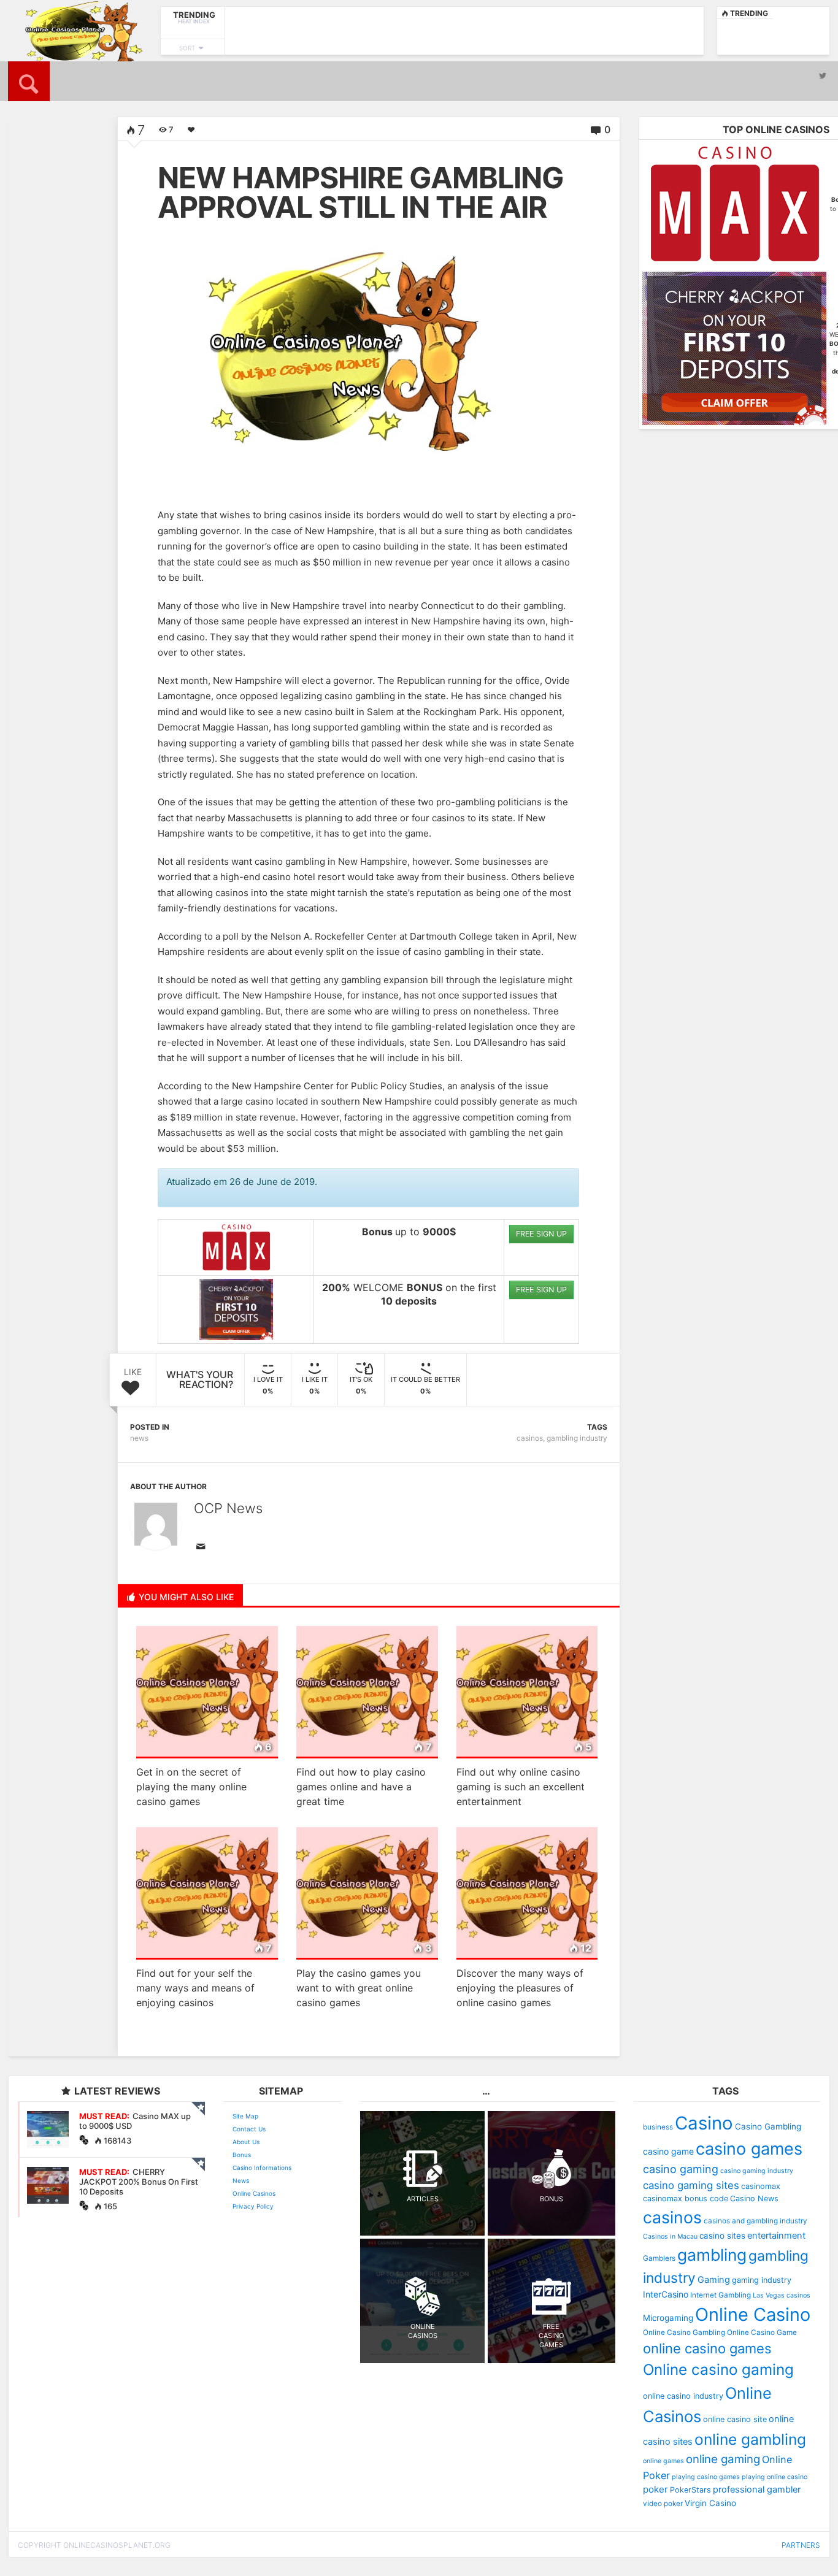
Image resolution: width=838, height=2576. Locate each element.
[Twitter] (823, 75)
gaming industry (762, 2280)
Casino (704, 2123)
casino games (749, 2149)
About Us (246, 2142)
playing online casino (775, 2477)
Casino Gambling (768, 2126)
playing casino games (706, 2477)
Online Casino (753, 2314)
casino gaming (681, 2169)
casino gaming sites (691, 2185)
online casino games (707, 2348)
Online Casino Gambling (684, 2333)
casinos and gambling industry (755, 2221)
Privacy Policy (253, 2206)
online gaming (723, 2459)
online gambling (750, 2439)
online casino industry (683, 2396)
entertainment (776, 2236)
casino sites (722, 2236)
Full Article (43, 357)
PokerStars (690, 2490)
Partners (801, 2545)
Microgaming (668, 2318)
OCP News (228, 1508)
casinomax (761, 2186)
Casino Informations (262, 2168)
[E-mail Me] (203, 1547)
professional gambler (757, 2490)
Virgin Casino (710, 2503)
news (139, 1438)
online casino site (735, 2419)
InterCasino (666, 2294)
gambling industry (577, 1438)
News (241, 2180)
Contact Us (249, 2129)
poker (655, 2489)
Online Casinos (254, 2193)
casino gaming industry (757, 2171)
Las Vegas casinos (782, 2295)
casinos (530, 1438)
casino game (668, 2151)
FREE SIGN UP (541, 1234)
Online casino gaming (718, 2370)
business (658, 2127)
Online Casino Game (762, 2333)
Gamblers (659, 2258)
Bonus (242, 2155)
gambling (712, 2255)
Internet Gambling (721, 2295)
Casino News (754, 2198)
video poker (663, 2504)
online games (663, 2461)
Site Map (245, 2116)
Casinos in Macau (670, 2237)
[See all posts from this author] (156, 1524)
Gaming (714, 2280)
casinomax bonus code (686, 2198)
